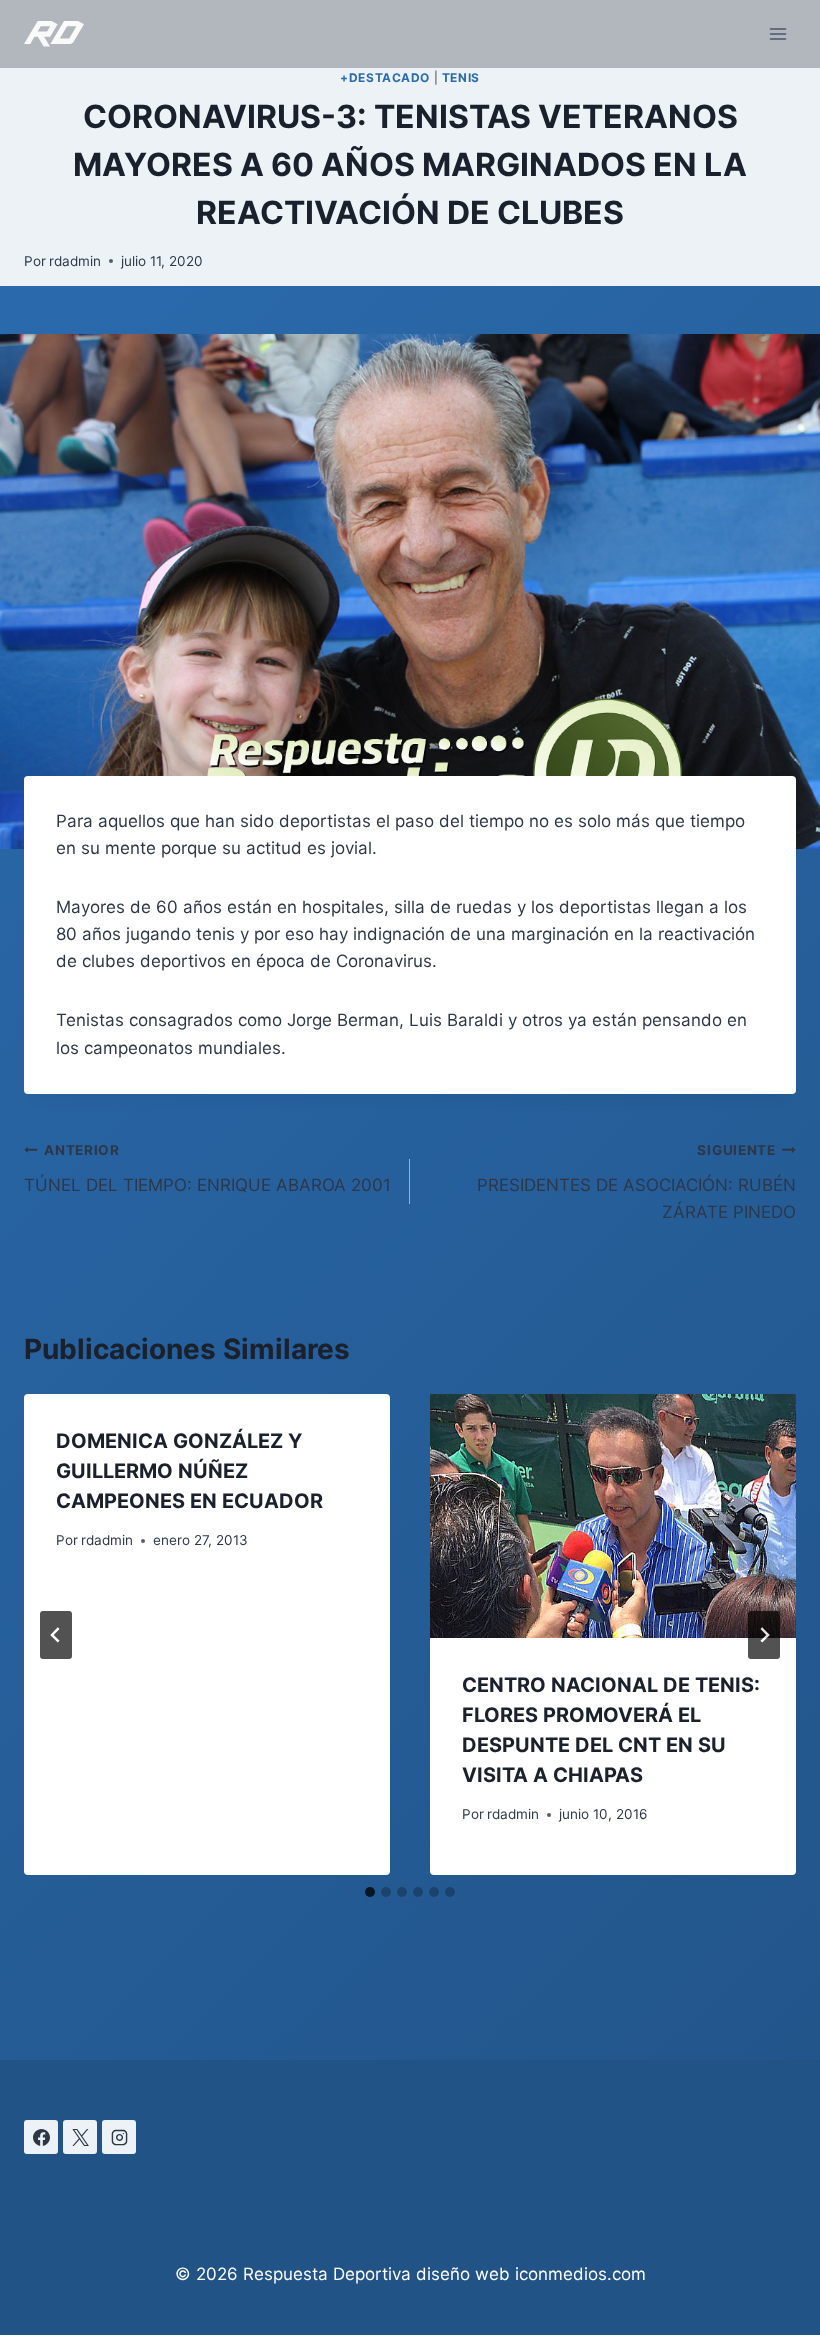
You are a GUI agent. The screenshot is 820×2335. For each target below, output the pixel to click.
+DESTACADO (385, 77)
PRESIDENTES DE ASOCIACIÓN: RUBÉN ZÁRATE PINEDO (636, 1182)
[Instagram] (119, 2137)
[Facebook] (41, 2137)
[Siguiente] (764, 1635)
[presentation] (613, 1516)
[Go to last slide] (56, 1635)
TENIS (461, 77)
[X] (80, 2137)
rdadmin (75, 261)
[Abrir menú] (777, 33)
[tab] (370, 1892)
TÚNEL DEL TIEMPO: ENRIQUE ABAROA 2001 (207, 1168)
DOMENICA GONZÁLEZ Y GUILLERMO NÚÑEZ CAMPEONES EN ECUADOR (189, 1471)
